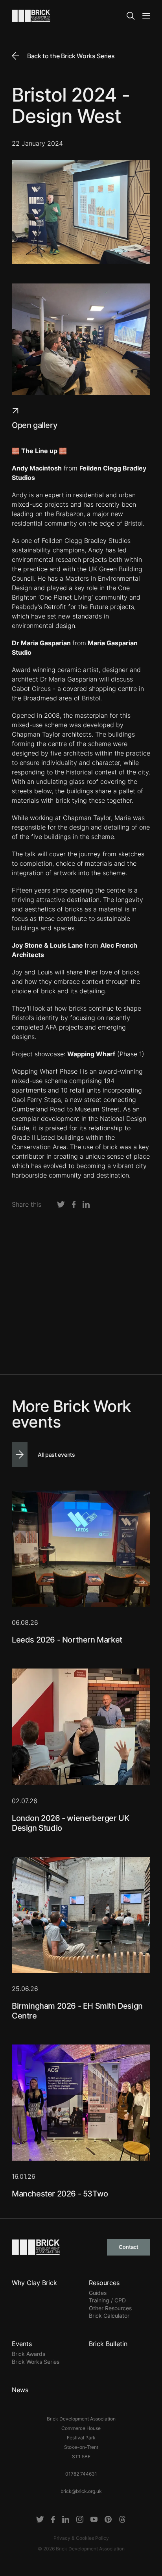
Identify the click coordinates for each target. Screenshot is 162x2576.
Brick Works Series (36, 2362)
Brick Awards (29, 2354)
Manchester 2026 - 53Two (60, 2194)
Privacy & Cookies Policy (81, 2538)
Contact (129, 2247)
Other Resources (110, 2308)
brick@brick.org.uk (81, 2491)
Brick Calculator (109, 2316)
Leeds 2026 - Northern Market (67, 1640)
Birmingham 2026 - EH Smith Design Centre (77, 2011)
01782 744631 (81, 2474)
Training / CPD (107, 2300)
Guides (98, 2293)
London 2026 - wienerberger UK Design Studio (70, 1823)
